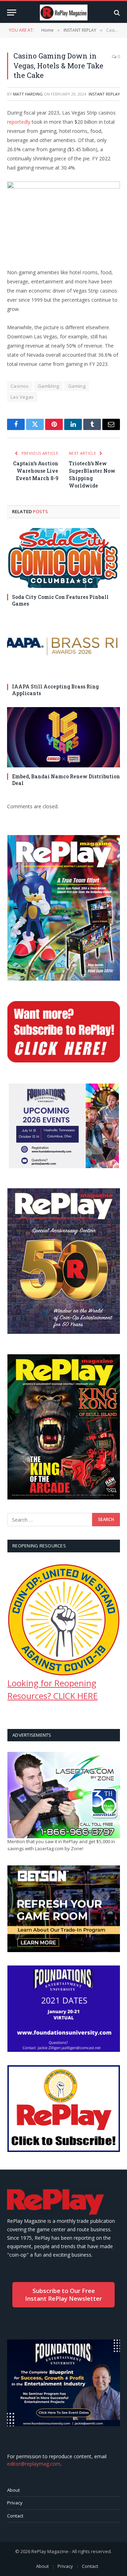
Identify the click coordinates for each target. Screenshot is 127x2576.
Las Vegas (22, 397)
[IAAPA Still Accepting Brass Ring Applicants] (64, 648)
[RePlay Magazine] (64, 13)
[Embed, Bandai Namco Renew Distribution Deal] (64, 737)
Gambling (49, 386)
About (13, 2490)
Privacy (15, 2503)
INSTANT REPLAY (104, 94)
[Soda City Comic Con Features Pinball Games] (64, 558)
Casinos (20, 386)
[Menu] (12, 13)
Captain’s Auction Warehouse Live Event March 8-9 (36, 471)
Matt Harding (28, 94)
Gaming (77, 386)
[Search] (116, 13)
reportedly (19, 122)
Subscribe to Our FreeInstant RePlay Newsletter (64, 2295)
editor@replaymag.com (34, 2464)
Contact (15, 2516)
